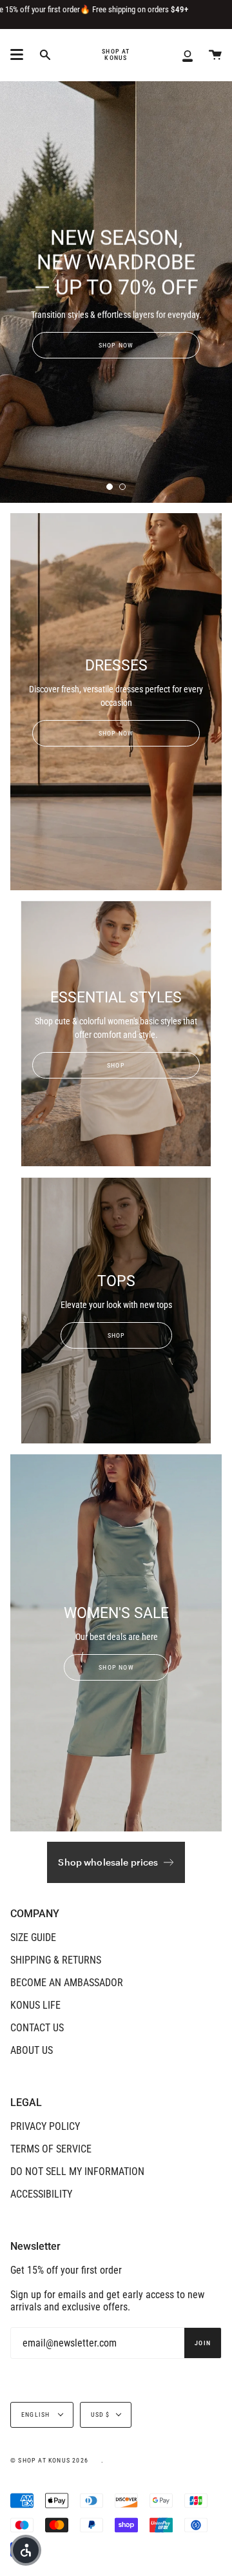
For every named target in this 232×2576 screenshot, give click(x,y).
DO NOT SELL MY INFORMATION (77, 2171)
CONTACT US (37, 2028)
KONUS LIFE (35, 2005)
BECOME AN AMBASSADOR (67, 1983)
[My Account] (188, 55)
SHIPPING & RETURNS (56, 1960)
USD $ (101, 2415)
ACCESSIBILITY (41, 2194)
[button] (26, 2550)
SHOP (116, 1065)
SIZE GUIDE (33, 1937)
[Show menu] (17, 55)
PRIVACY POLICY (45, 2126)
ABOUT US (32, 2050)
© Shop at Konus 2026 (49, 2460)
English (37, 2415)
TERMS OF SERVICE (51, 2149)
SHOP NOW (116, 345)
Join (203, 2343)
